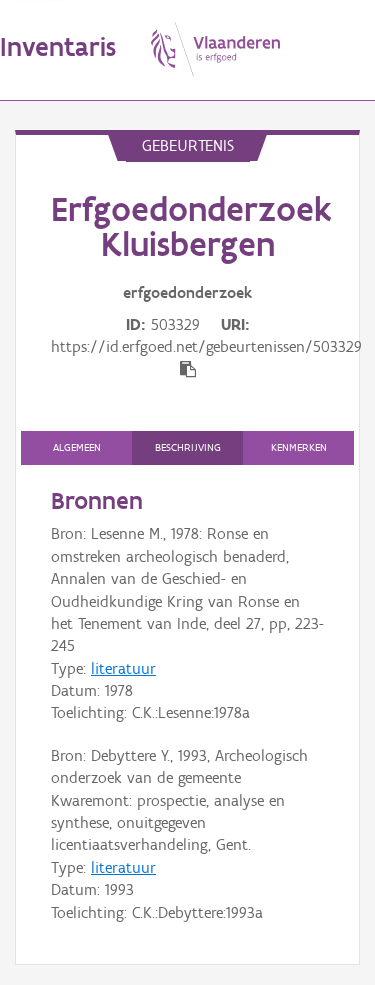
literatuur (123, 668)
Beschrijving (188, 447)
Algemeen (77, 447)
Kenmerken (299, 447)
